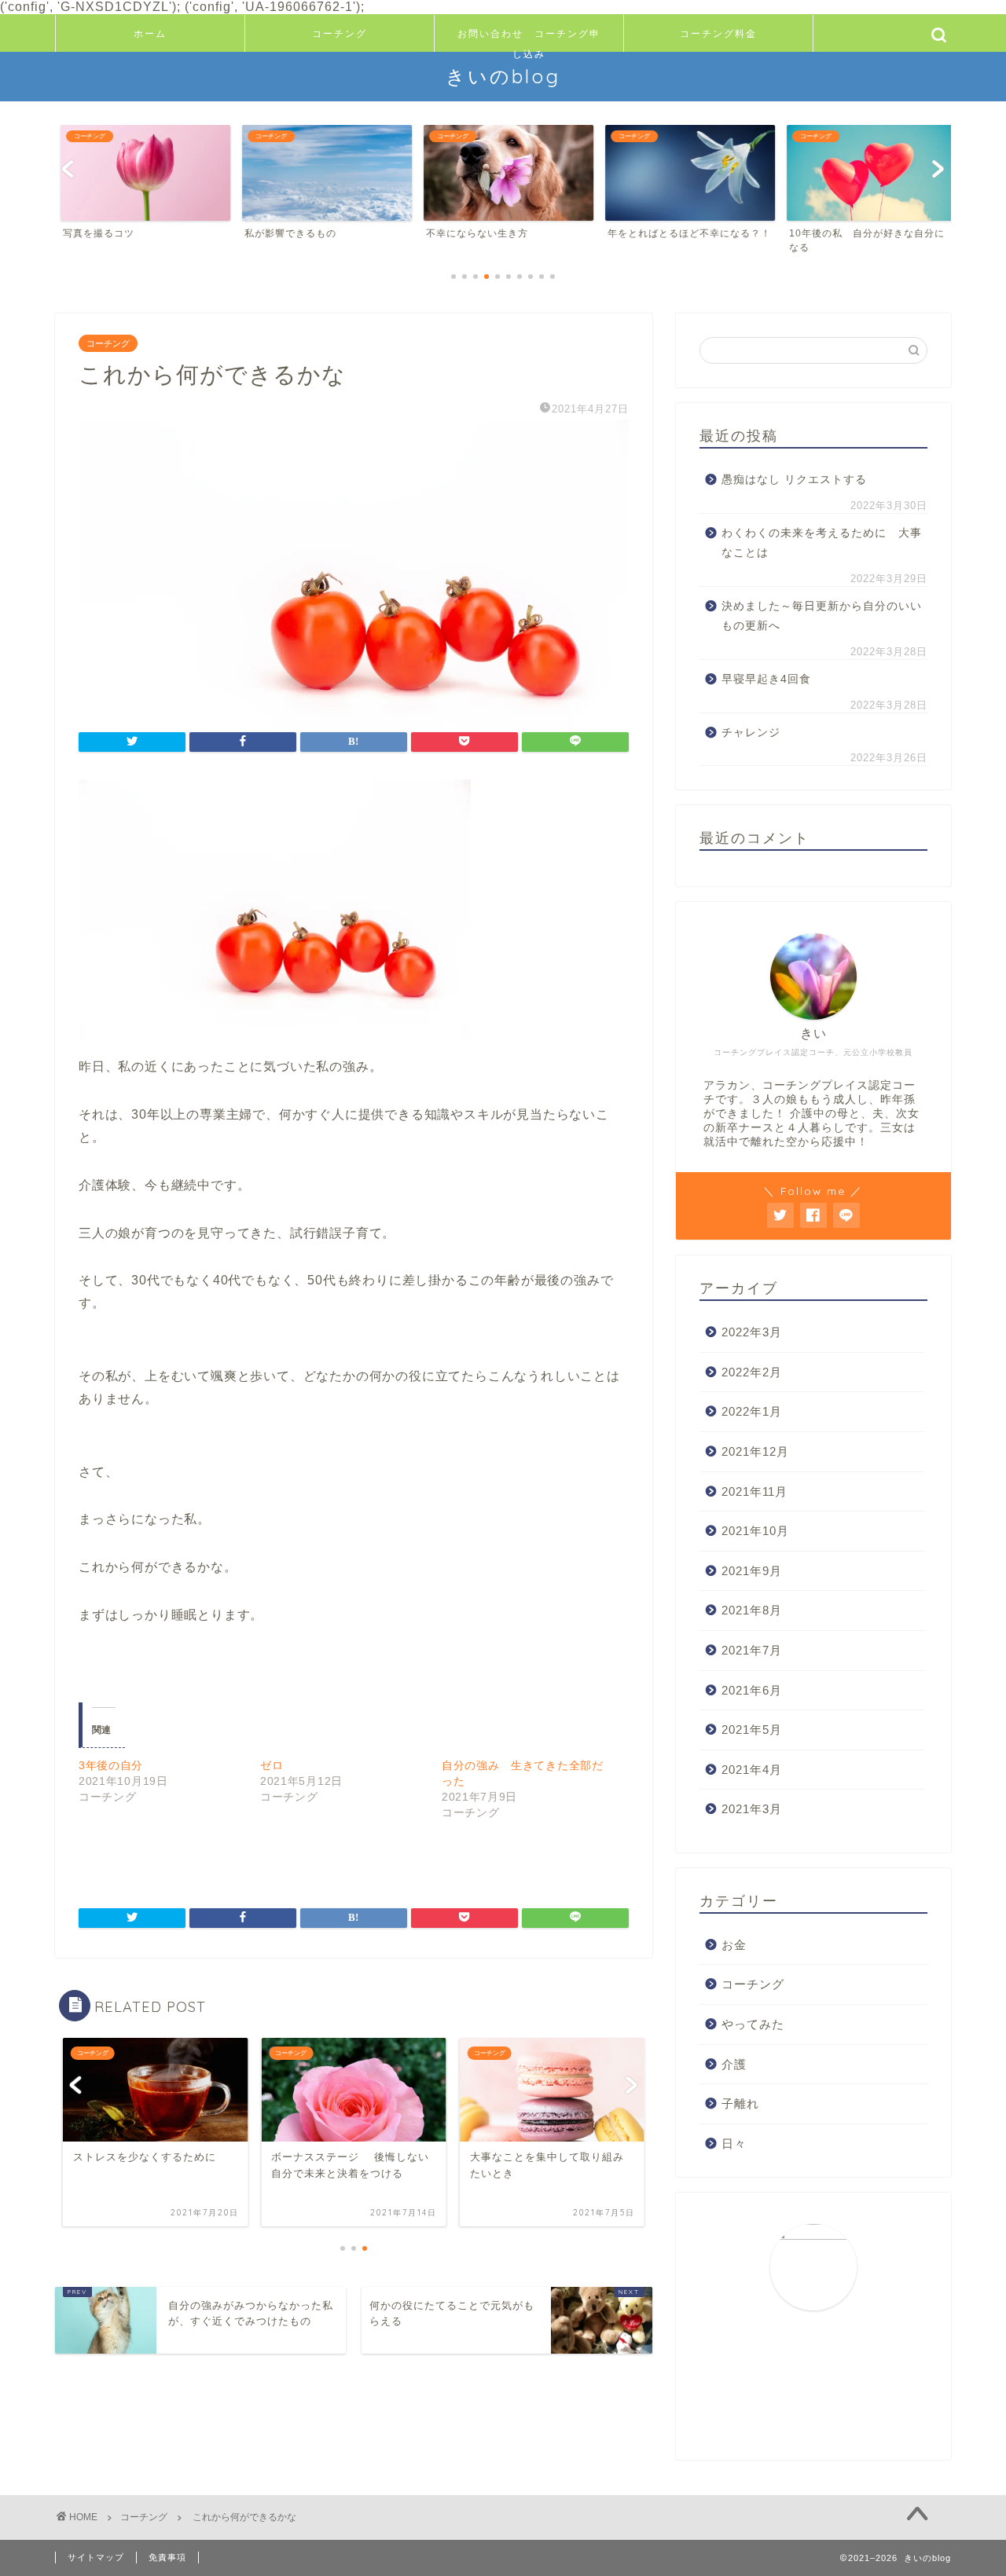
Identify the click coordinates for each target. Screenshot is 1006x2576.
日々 (734, 2144)
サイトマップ (96, 2557)
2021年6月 (752, 1690)
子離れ (740, 2103)
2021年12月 (755, 1451)
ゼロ (272, 1765)
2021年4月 (752, 1770)
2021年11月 (754, 1491)
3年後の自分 (111, 1765)
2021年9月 (752, 1571)
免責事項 (167, 2557)
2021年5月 (752, 1730)
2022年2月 (752, 1372)
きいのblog (503, 76)
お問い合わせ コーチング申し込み (529, 40)
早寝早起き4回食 (766, 679)
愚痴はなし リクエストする (794, 480)
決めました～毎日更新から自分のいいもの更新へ (822, 616)
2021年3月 (752, 1809)
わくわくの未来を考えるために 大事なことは (822, 543)
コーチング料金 (718, 33)
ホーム (150, 33)
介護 (734, 2064)
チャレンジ (751, 733)
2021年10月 (755, 1531)
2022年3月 (752, 1332)
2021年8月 (752, 1610)
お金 (734, 1945)
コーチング (340, 33)
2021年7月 (752, 1650)
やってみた (753, 2024)
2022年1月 (752, 1411)
